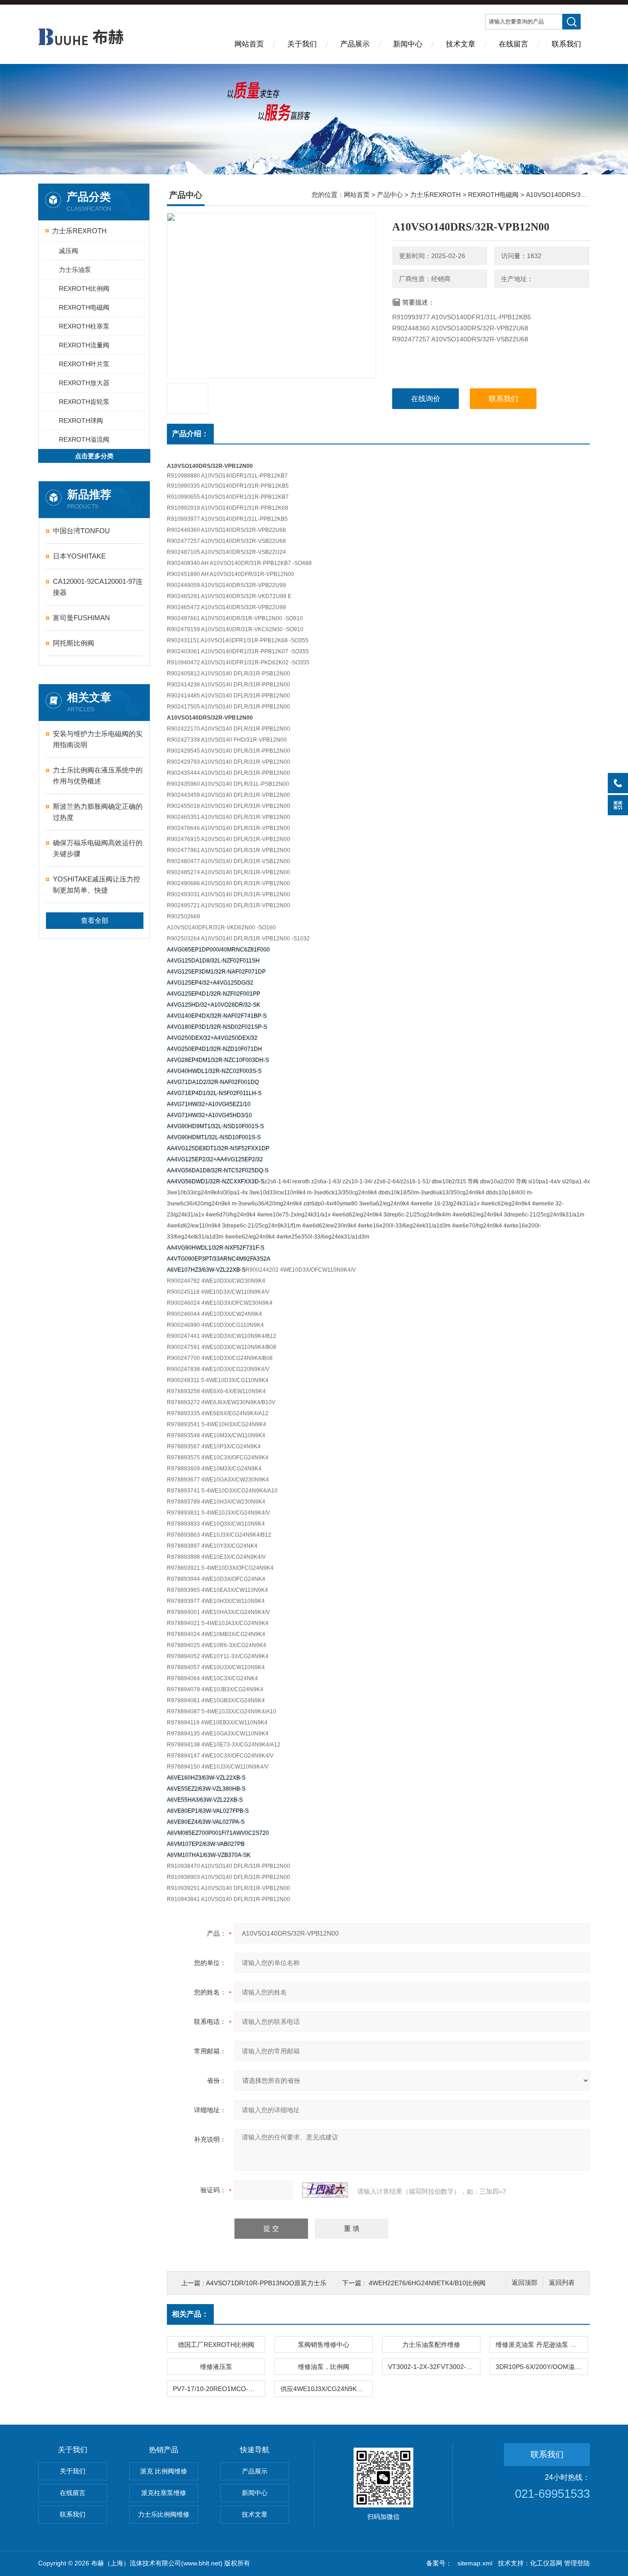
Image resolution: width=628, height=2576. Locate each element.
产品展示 (355, 44)
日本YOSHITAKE (79, 556)
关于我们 (302, 44)
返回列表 (562, 2283)
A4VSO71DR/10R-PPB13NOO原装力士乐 (266, 2283)
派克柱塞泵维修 (164, 2493)
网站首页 (249, 44)
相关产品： (190, 2314)
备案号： (439, 2563)
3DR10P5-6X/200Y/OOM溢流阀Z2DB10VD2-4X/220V (542, 2367)
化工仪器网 (546, 2563)
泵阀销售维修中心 (324, 2345)
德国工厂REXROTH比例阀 (216, 2345)
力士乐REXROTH (79, 231)
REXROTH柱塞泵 (84, 326)
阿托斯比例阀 (74, 643)
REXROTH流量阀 (84, 345)
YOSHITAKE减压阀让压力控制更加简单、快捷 (97, 885)
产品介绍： (190, 434)
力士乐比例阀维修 (164, 2514)
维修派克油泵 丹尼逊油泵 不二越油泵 (542, 2345)
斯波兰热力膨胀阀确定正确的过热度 (98, 812)
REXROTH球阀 (81, 421)
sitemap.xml (475, 2563)
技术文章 (461, 44)
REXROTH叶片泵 (84, 364)
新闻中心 (408, 44)
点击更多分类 (94, 456)
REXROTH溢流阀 (84, 439)
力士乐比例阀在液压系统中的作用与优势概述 (98, 775)
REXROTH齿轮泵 (84, 402)
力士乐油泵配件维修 (431, 2345)
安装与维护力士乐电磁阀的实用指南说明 (98, 739)
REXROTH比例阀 (84, 288)
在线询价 (426, 399)
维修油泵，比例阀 (324, 2367)
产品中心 (390, 195)
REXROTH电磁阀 (84, 307)
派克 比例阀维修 (164, 2471)
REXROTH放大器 (84, 383)
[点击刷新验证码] (325, 2190)
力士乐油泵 (75, 270)
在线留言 (514, 44)
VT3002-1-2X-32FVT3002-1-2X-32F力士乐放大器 (434, 2367)
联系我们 (566, 44)
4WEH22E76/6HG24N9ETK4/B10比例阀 (427, 2283)
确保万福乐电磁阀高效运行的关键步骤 (98, 848)
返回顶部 (525, 2283)
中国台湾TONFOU (81, 531)
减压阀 (69, 251)
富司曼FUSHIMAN (81, 618)
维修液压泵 (216, 2367)
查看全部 (95, 920)
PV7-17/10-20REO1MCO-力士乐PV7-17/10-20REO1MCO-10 (219, 2389)
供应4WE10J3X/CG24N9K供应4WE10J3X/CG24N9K (326, 2389)
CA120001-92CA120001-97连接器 (98, 587)
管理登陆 (577, 2563)
